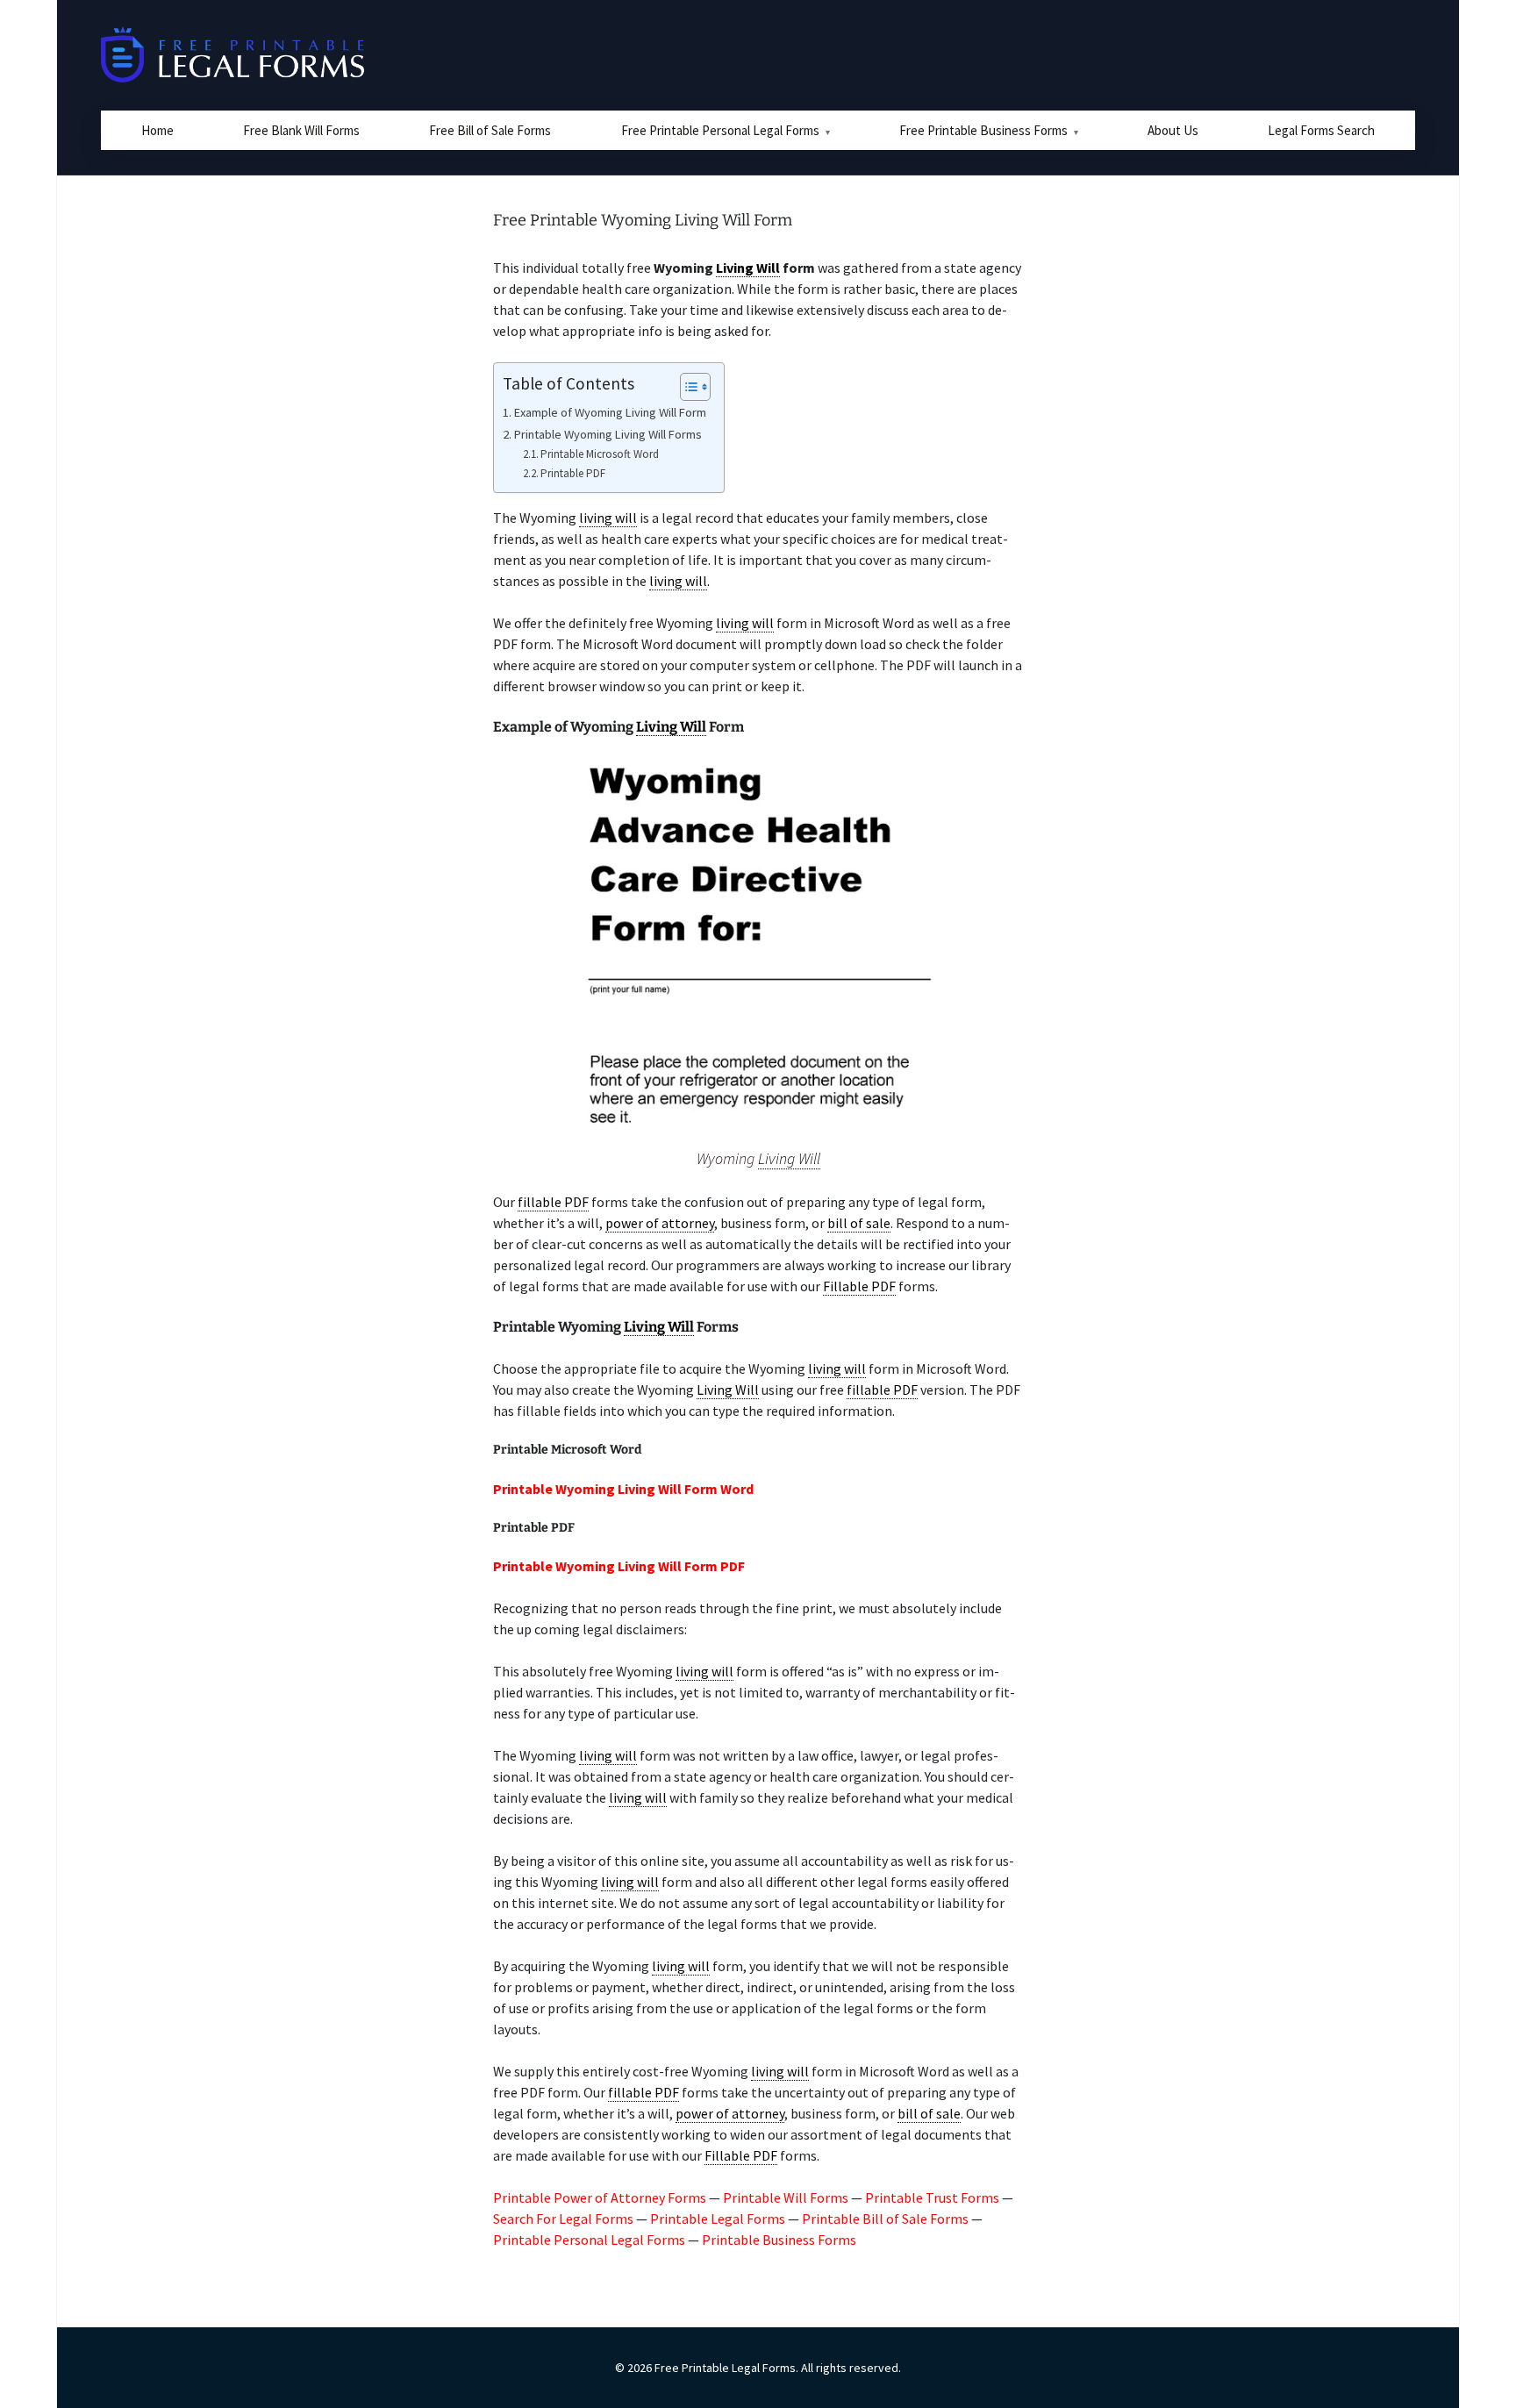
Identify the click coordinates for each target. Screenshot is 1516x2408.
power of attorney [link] (660, 1223)
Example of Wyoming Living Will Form (610, 412)
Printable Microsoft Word (600, 454)
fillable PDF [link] (553, 1202)
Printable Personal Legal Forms (589, 2240)
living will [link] (608, 518)
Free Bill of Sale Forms (490, 130)
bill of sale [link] (859, 1223)
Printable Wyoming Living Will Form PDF (619, 1566)
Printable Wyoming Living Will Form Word (623, 1489)
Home (157, 130)
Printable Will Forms (786, 2197)
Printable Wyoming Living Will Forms (608, 434)
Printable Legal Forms (718, 2219)
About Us (1173, 130)
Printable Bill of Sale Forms (885, 2219)
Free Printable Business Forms (983, 130)
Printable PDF (573, 473)
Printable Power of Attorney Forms (600, 2197)
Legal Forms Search (1321, 130)
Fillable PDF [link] (859, 1286)
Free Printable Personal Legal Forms (720, 130)
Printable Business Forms (779, 2240)
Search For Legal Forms (563, 2219)
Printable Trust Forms (932, 2197)
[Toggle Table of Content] (686, 387)
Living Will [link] (748, 268)
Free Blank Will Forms (301, 130)
